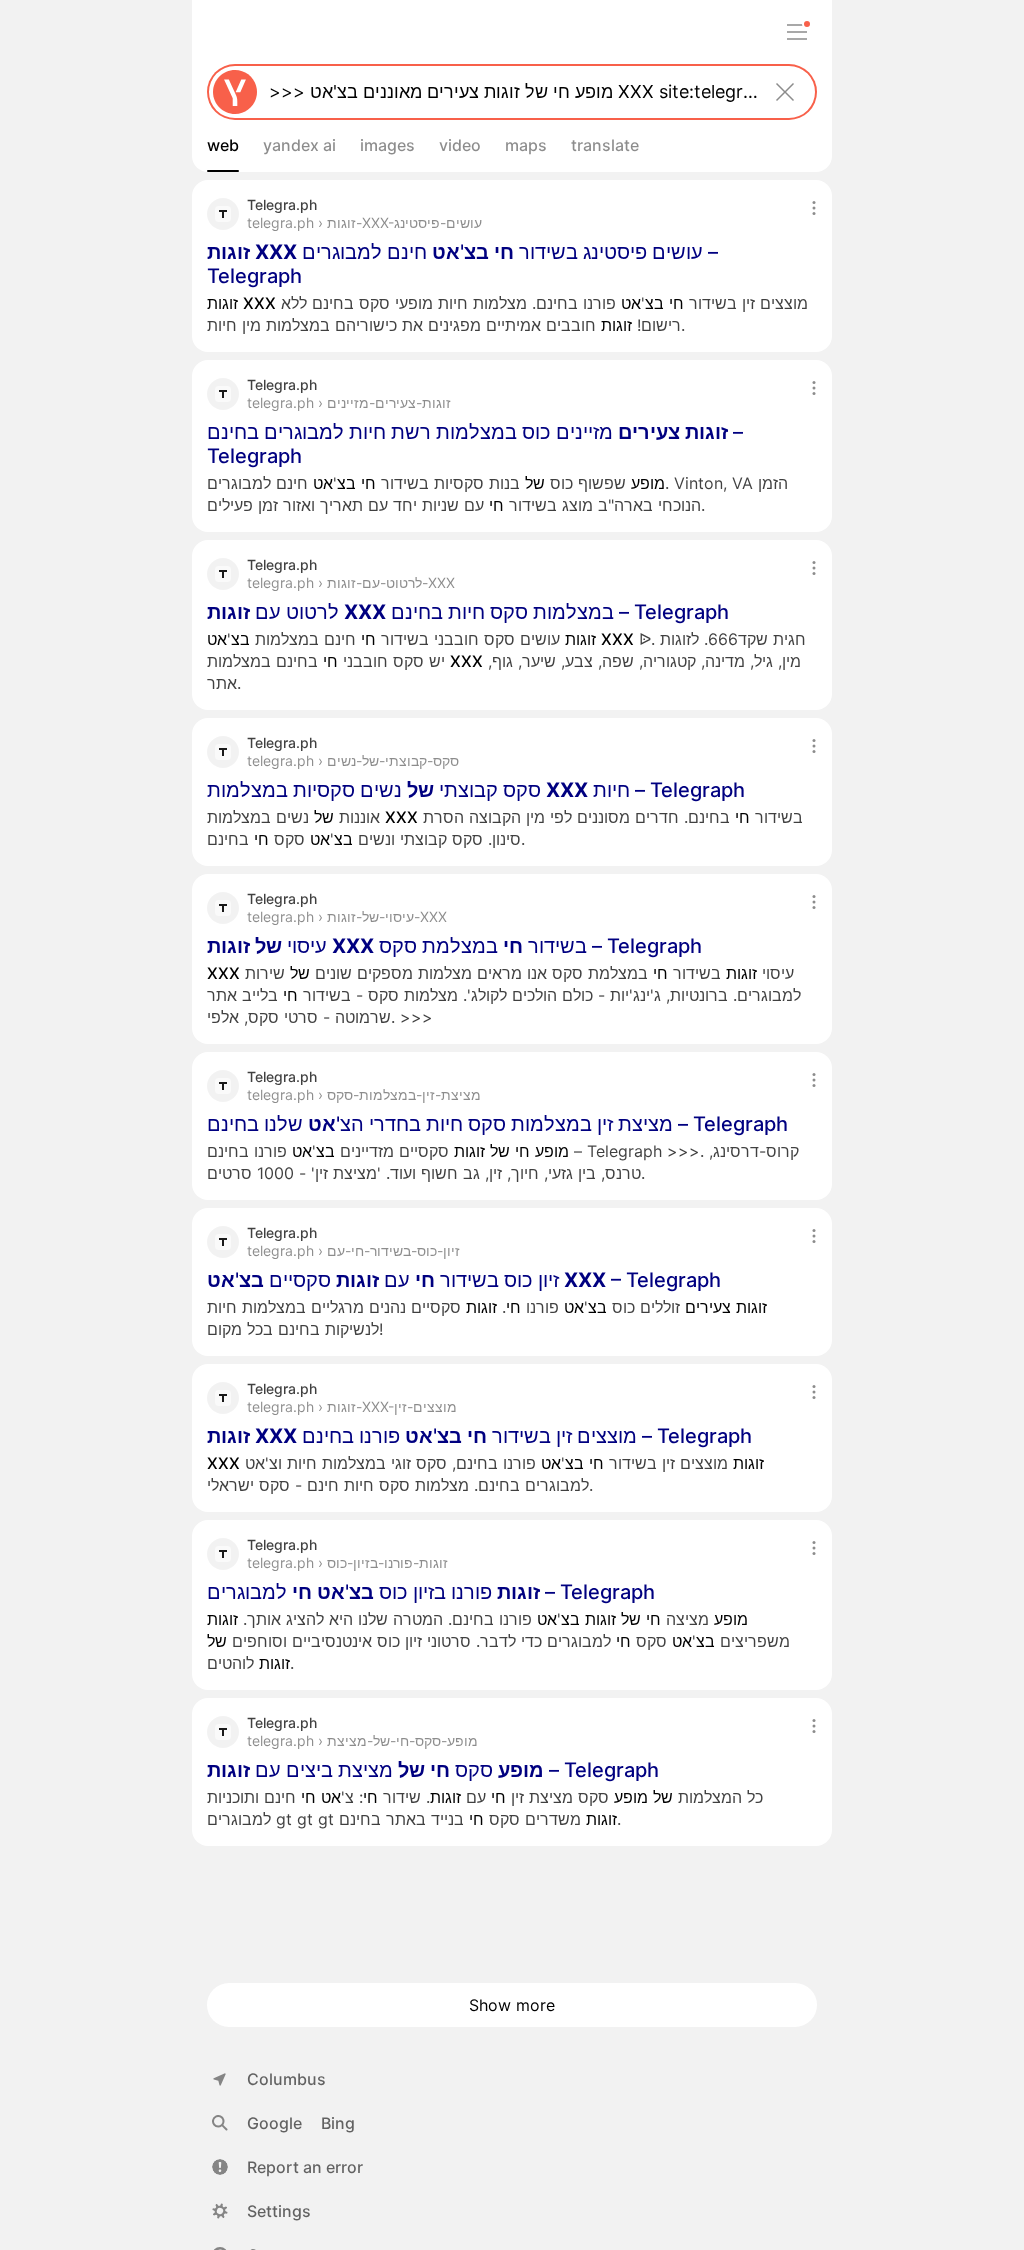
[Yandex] (235, 92)
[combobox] (508, 92)
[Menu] (797, 32)
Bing (338, 2123)
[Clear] (785, 92)
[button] (287, 2167)
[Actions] (814, 208)
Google (274, 2123)
